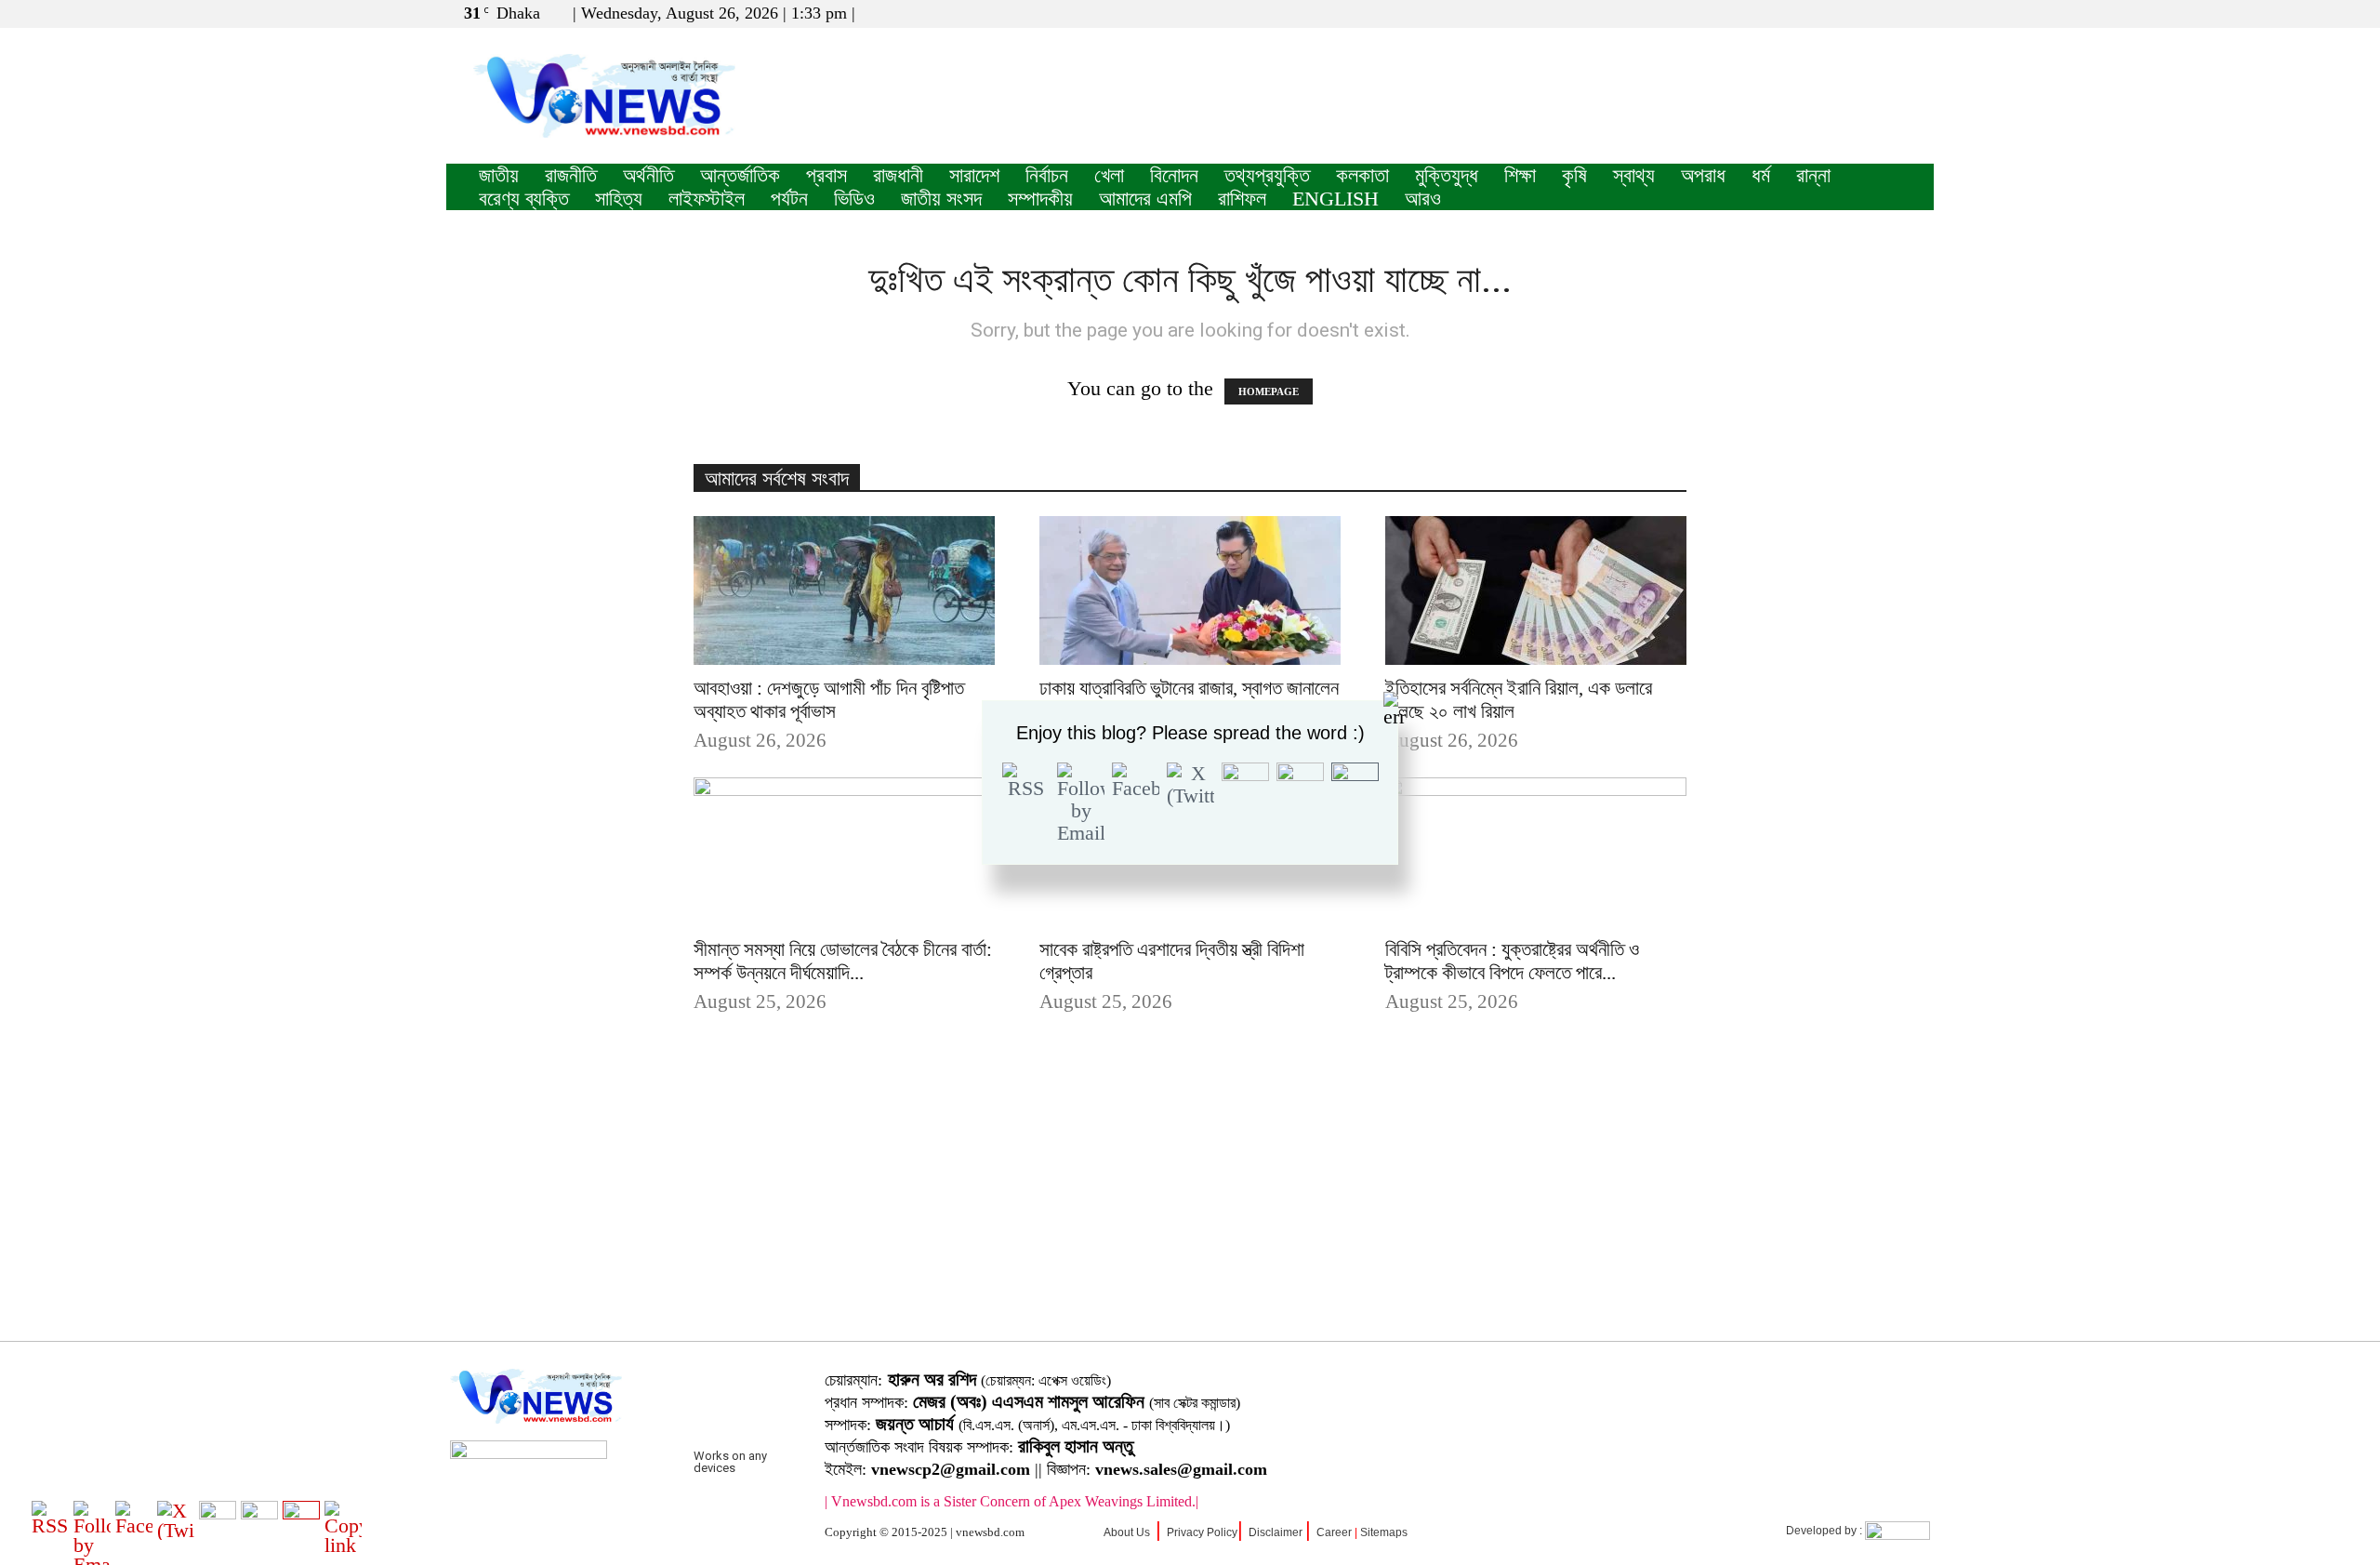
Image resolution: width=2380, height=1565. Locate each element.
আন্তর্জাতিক (740, 175)
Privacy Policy (1202, 1532)
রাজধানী (898, 175)
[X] (1889, 13)
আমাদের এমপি (1145, 199)
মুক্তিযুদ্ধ (1447, 175)
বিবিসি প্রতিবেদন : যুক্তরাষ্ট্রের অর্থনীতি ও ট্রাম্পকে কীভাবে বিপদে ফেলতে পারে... (1512, 961)
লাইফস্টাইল (707, 199)
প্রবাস (826, 175)
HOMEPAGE (1269, 391)
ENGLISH (1335, 199)
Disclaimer (1276, 1532)
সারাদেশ (974, 175)
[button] (1831, 13)
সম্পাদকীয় (1040, 199)
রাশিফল (1242, 199)
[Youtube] (1920, 13)
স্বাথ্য (1634, 175)
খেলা (1109, 175)
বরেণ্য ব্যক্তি (524, 199)
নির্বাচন (1047, 175)
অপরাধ (1703, 175)
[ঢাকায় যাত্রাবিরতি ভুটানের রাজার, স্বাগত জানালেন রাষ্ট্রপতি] (1190, 590)
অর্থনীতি (648, 175)
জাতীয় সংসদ (941, 199)
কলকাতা (1362, 175)
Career (1334, 1532)
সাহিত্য (619, 199)
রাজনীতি (571, 175)
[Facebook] (1858, 13)
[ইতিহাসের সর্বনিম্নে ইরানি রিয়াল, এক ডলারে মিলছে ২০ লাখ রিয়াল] (1536, 590)
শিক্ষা (1520, 175)
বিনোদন (1174, 175)
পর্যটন (789, 199)
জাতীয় (499, 175)
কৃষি (1574, 175)
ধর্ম (1761, 175)
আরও (1423, 199)
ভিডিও (854, 199)
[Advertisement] (1190, 1206)
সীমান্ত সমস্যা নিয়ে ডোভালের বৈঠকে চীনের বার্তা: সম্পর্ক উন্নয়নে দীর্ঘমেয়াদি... (843, 961)
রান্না (1813, 175)
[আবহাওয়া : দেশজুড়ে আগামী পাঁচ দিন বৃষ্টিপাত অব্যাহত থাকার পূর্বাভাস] (844, 590)
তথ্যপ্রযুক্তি (1267, 175)
